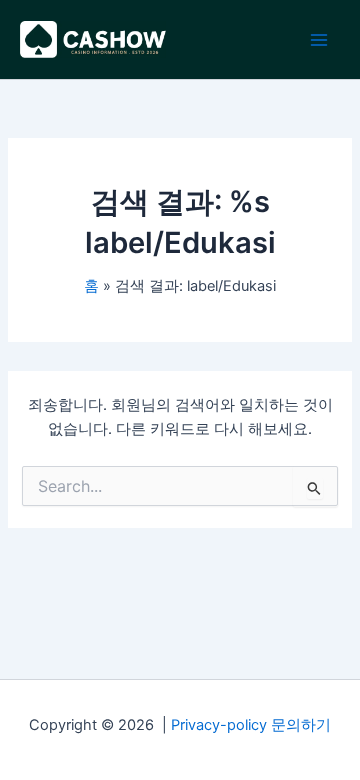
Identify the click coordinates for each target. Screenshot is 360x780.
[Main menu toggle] (319, 40)
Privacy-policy (219, 725)
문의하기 (301, 725)
